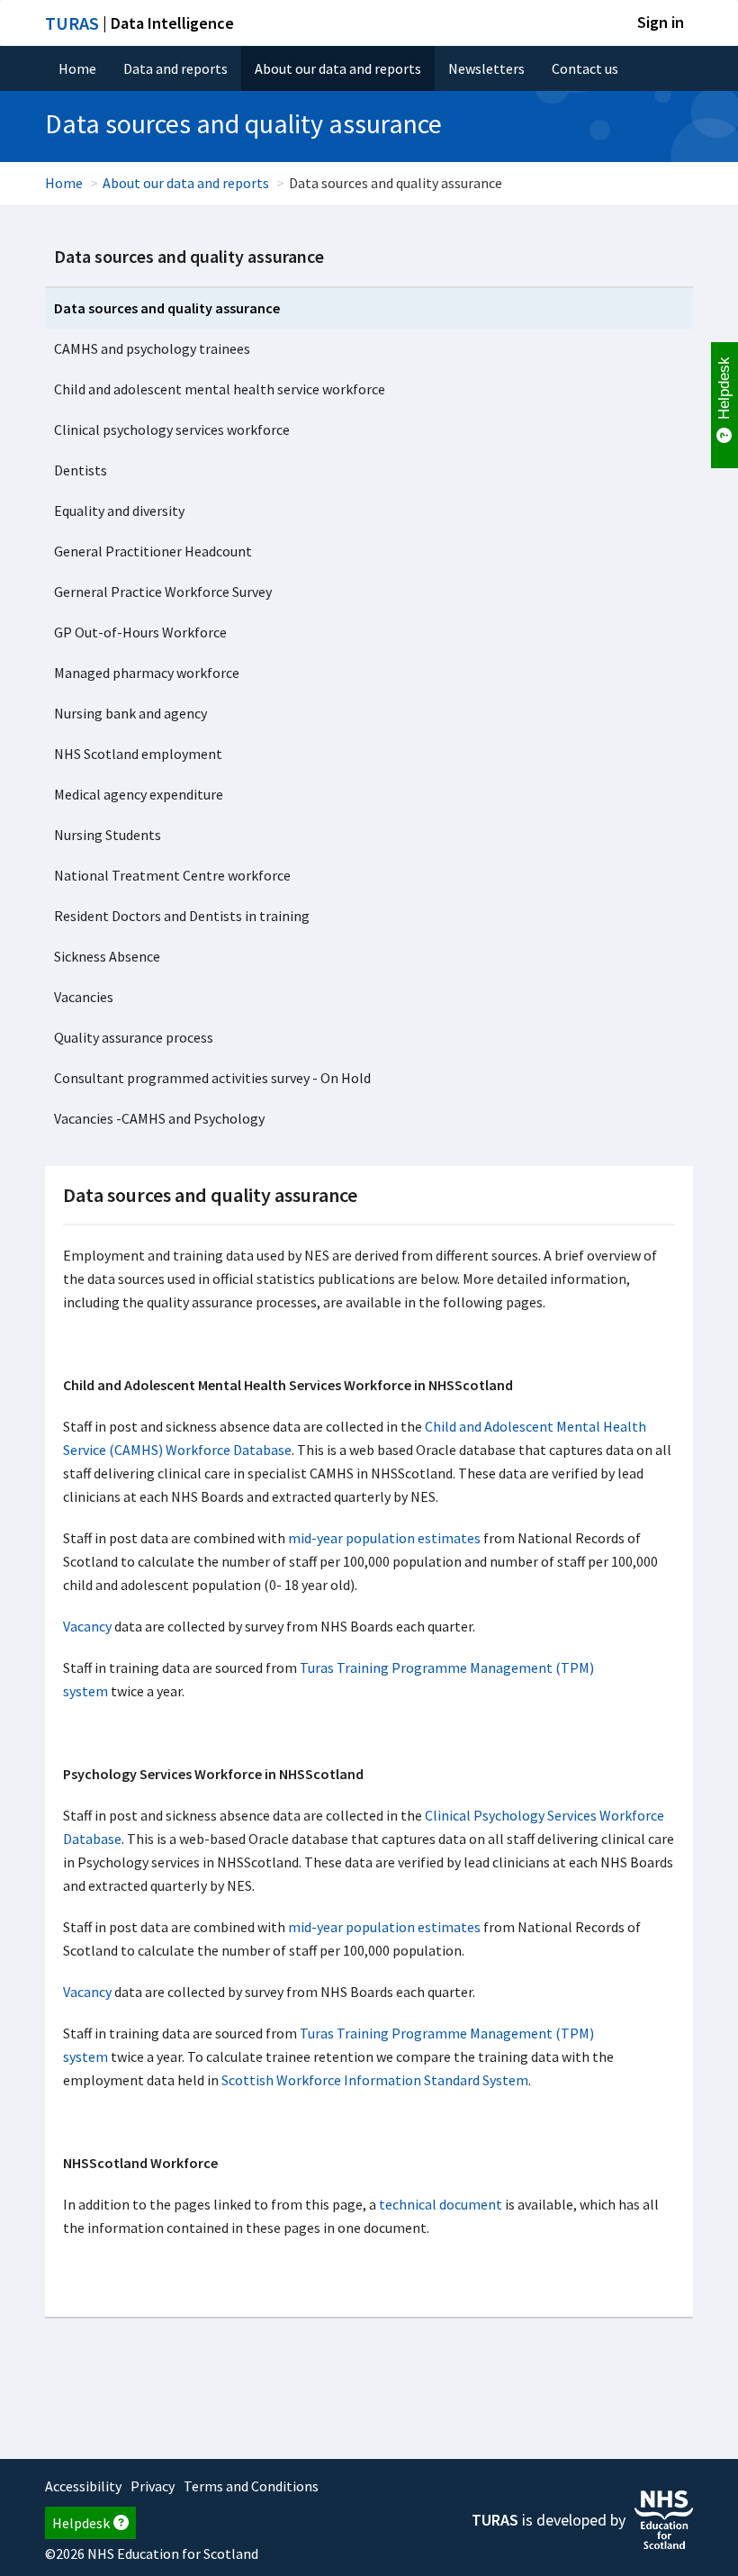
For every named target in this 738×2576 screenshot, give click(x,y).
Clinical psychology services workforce (172, 429)
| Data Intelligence (139, 23)
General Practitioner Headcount (153, 551)
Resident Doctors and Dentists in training (182, 916)
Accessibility (83, 2486)
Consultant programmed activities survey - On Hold (212, 1078)
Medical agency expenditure (139, 794)
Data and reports (175, 68)
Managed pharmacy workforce (147, 673)
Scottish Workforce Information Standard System (375, 2080)
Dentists (81, 470)
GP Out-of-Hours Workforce (140, 632)
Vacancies (84, 997)
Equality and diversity (119, 511)
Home (77, 68)
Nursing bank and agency (130, 713)
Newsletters (486, 68)
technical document (441, 2204)
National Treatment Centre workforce (172, 875)
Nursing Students (108, 835)
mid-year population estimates (384, 1538)
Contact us (585, 68)
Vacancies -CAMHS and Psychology (159, 1118)
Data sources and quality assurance (189, 256)
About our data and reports (338, 68)
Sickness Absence (107, 956)
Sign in (661, 22)
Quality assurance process (134, 1037)
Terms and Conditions (251, 2486)
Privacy (153, 2486)
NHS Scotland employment (138, 754)
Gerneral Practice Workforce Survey (163, 592)
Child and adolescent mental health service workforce (220, 389)
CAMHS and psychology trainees (152, 348)
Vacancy (89, 1626)
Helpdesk (81, 2523)
